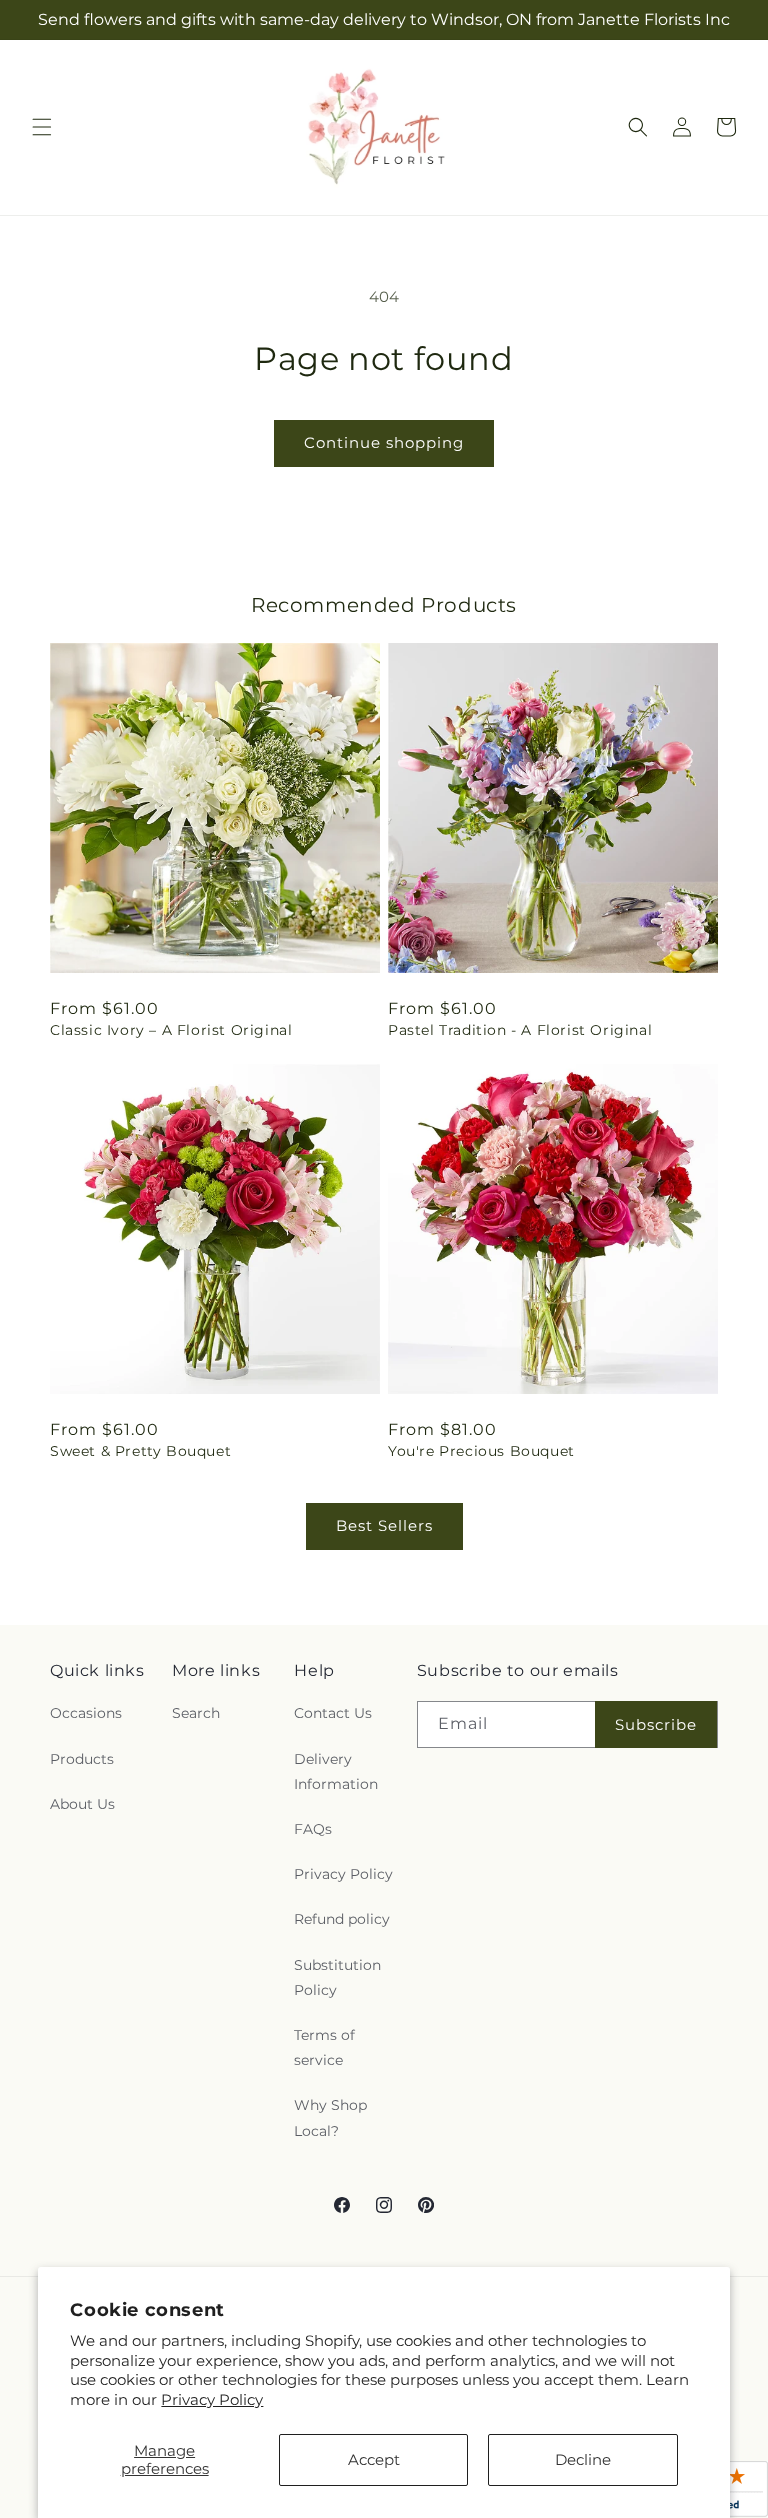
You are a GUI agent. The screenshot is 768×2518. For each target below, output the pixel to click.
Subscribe (656, 1724)
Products (82, 1759)
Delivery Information (336, 1771)
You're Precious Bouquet (481, 1451)
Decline (583, 2459)
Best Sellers (384, 1525)
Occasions (86, 1713)
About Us (82, 1804)
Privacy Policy (212, 2399)
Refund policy (342, 1919)
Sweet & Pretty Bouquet (140, 1451)
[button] (42, 127)
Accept (374, 2459)
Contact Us (333, 1713)
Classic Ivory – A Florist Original (171, 1030)
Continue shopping (384, 442)
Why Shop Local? (330, 2117)
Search (196, 1713)
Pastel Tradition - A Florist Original (520, 1030)
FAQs (313, 1829)
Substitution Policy (337, 1977)
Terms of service (324, 2047)
